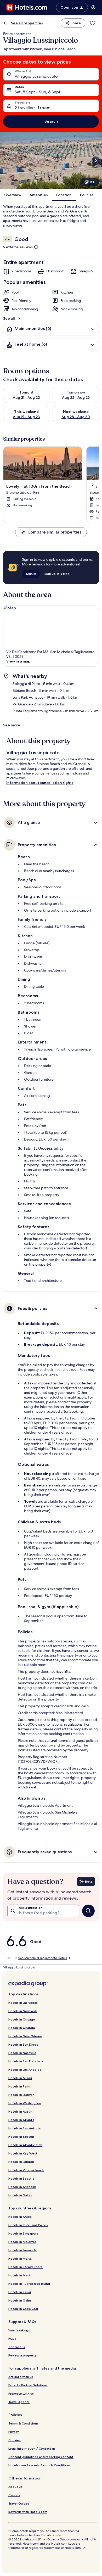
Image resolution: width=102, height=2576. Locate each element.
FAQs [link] (12, 2339)
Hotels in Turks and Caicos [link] (28, 2225)
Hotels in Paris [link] (19, 2086)
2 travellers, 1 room (33, 108)
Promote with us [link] (21, 2393)
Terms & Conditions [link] (23, 2423)
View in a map (18, 661)
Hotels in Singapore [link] (23, 2233)
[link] (93, 23)
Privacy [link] (14, 2432)
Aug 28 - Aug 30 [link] (76, 417)
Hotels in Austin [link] (20, 2111)
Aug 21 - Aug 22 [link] (26, 397)
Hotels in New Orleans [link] (25, 2036)
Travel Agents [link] (19, 2402)
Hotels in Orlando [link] (22, 2028)
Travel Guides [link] (19, 2503)
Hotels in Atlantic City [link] (25, 2145)
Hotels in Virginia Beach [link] (26, 2170)
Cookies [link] (15, 2440)
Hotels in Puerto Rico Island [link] (29, 2284)
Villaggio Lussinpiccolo (36, 76)
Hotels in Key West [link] (23, 2153)
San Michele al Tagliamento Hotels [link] (43, 1958)
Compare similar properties (54, 532)
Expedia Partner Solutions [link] (28, 2385)
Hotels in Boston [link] (21, 2137)
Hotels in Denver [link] (21, 2095)
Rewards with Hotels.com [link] (28, 2512)
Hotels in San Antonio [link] (25, 2128)
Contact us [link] (17, 2347)
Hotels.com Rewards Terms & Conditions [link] (39, 2465)
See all (9, 318)
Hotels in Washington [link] (25, 2103)
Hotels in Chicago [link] (22, 2019)
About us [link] (15, 2487)
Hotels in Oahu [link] (20, 2300)
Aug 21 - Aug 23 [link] (26, 417)
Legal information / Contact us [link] (32, 2448)
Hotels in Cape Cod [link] (23, 2309)
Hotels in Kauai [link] (20, 2292)
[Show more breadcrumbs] (8, 1958)
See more (12, 725)
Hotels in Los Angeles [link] (25, 2070)
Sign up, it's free (57, 574)
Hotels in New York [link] (23, 2011)
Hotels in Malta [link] (20, 2258)
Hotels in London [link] (21, 2162)
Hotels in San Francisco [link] (26, 2061)
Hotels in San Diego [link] (23, 2044)
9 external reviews (18, 247)
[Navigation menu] (93, 7)
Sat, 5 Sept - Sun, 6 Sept (38, 92)
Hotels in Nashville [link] (22, 2053)
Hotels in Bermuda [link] (22, 2250)
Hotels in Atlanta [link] (21, 2120)
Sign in (31, 574)
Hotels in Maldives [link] (22, 2242)
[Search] (88, 1911)
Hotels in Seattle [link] (21, 2178)
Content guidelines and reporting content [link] (41, 2457)
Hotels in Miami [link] (20, 2078)
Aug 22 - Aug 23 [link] (76, 397)
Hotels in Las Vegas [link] (23, 2003)
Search (51, 121)
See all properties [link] (27, 23)
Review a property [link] (22, 2355)
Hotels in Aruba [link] (20, 2217)
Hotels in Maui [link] (19, 2275)
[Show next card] (96, 161)
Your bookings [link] (19, 2330)
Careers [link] (14, 2495)
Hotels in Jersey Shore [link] (25, 2267)
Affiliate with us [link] (21, 2377)
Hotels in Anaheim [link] (22, 2187)
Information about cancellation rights (40, 783)
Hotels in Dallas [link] (20, 2195)
